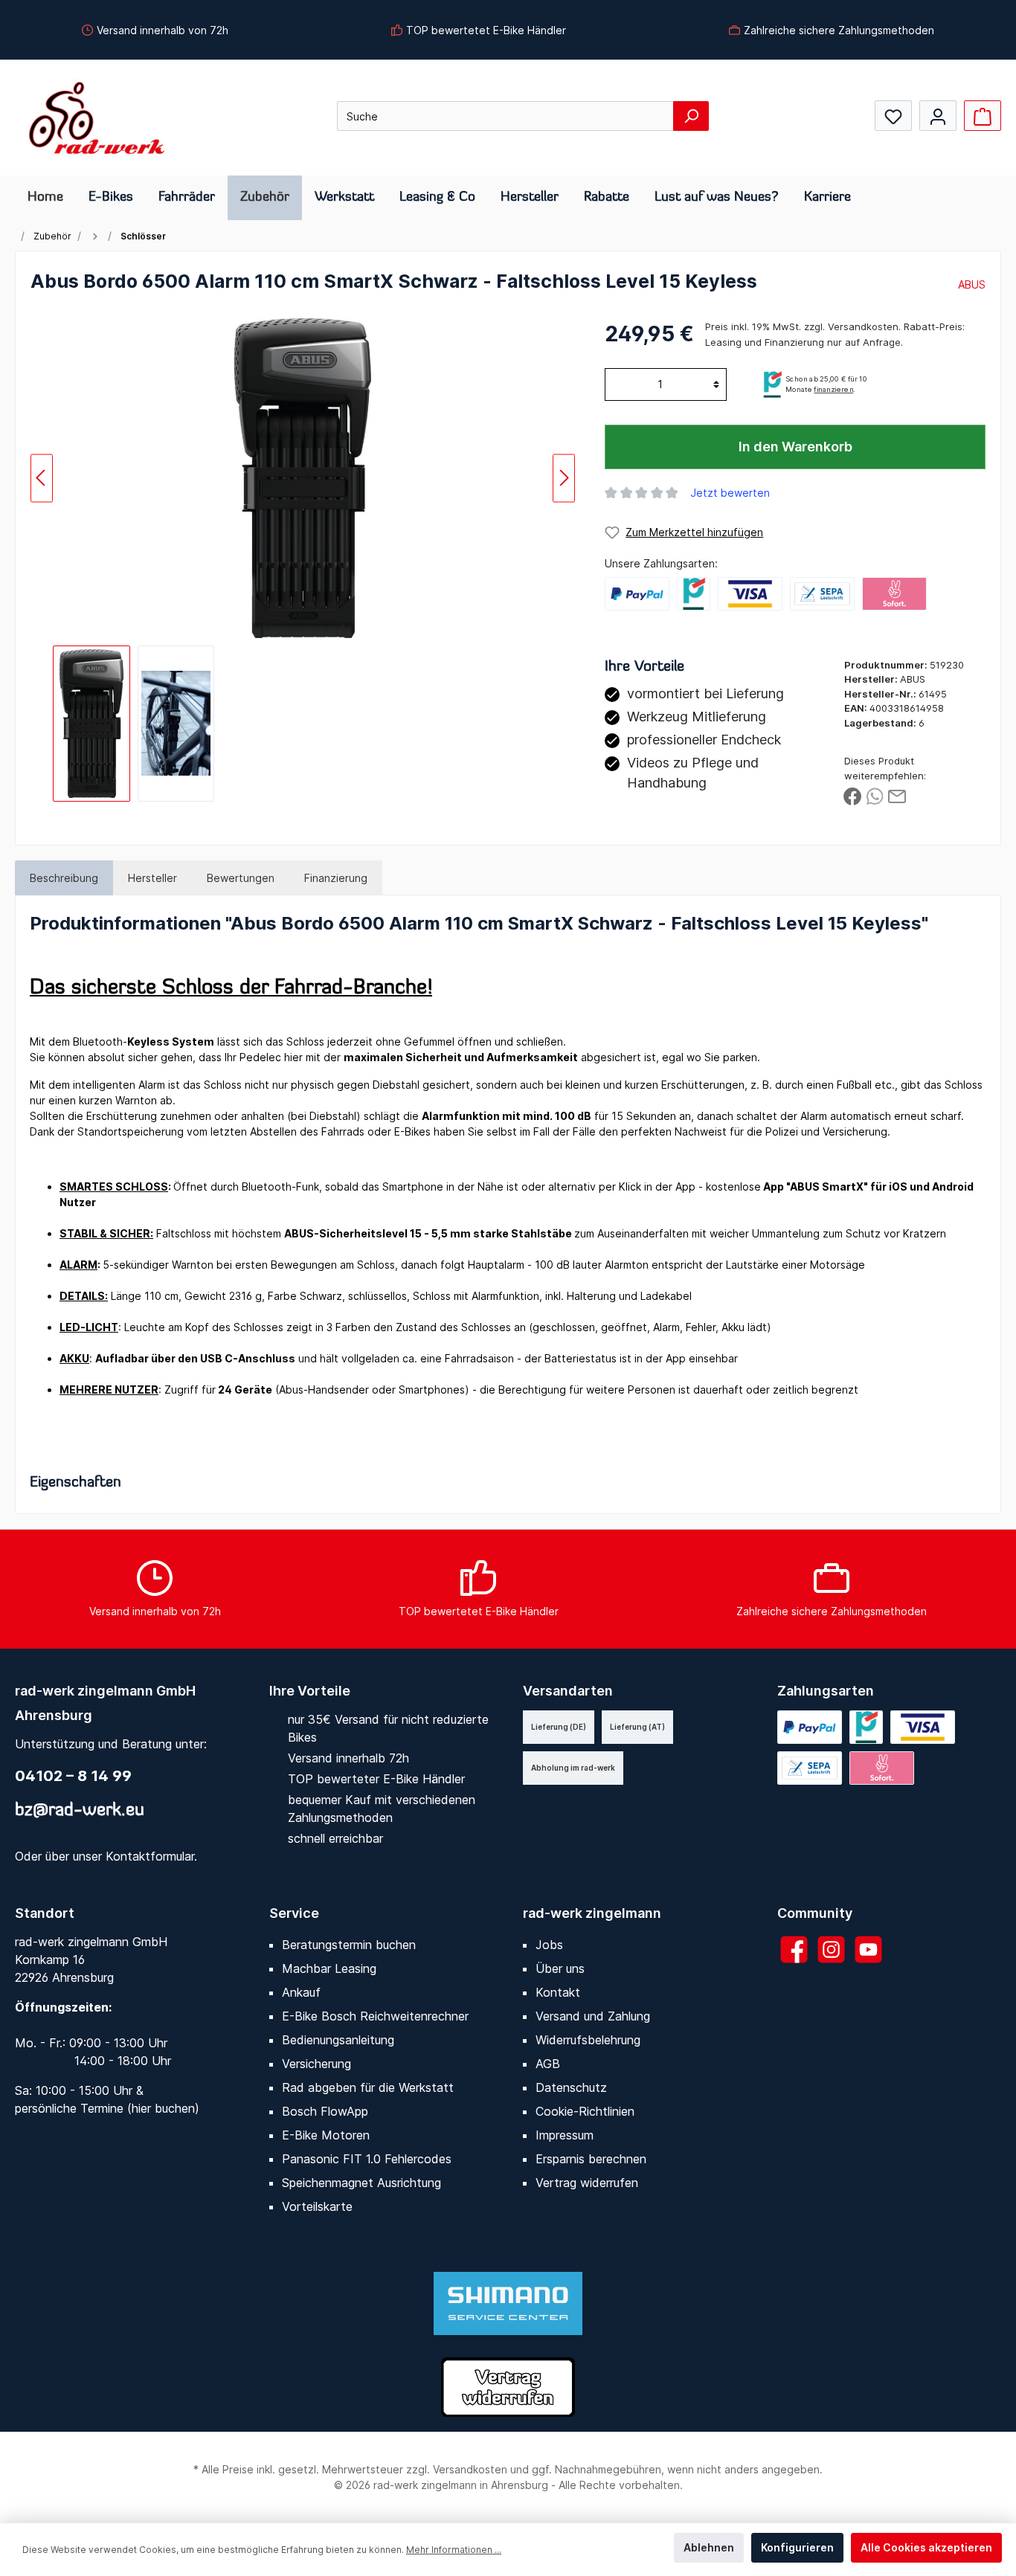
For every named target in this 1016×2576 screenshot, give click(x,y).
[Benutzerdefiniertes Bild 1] (750, 594)
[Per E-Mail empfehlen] (897, 795)
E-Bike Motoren (326, 2135)
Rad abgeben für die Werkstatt (368, 2087)
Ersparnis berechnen (591, 2159)
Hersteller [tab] (152, 878)
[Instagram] (831, 1949)
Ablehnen (709, 2547)
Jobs (549, 1945)
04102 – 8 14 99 (73, 1776)
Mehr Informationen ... (454, 2550)
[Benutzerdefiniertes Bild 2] (822, 594)
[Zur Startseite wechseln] (97, 118)
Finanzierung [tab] (336, 878)
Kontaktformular (150, 1856)
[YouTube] (868, 1949)
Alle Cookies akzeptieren (926, 2547)
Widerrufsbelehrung (588, 2040)
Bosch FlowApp (325, 2111)
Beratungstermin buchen (349, 1945)
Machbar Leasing (329, 1968)
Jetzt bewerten (730, 493)
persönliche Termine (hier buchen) (107, 2108)
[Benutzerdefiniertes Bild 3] (894, 594)
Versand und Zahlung (593, 2016)
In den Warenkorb (795, 447)
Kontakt (558, 1992)
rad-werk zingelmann (592, 1913)
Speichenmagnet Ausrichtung (361, 2183)
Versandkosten (470, 2469)
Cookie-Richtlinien (585, 2111)
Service (294, 1913)
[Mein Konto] (938, 116)
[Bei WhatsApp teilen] (875, 795)
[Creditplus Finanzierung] (694, 594)
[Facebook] (794, 1949)
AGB (548, 2064)
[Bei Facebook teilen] (852, 795)
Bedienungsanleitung (338, 2040)
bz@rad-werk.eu (80, 1811)
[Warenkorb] (983, 116)
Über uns (560, 1968)
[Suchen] (691, 116)
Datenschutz (571, 2087)
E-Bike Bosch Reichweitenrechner (375, 2016)
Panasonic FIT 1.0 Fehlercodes (367, 2159)
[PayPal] (637, 594)
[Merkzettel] (893, 116)
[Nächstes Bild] (564, 478)
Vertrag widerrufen (587, 2183)
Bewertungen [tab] (241, 878)
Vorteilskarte (317, 2206)
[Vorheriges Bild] (42, 478)
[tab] (64, 878)
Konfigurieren (797, 2547)
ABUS (972, 284)
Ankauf (301, 1992)
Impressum (565, 2135)
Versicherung (316, 2064)
